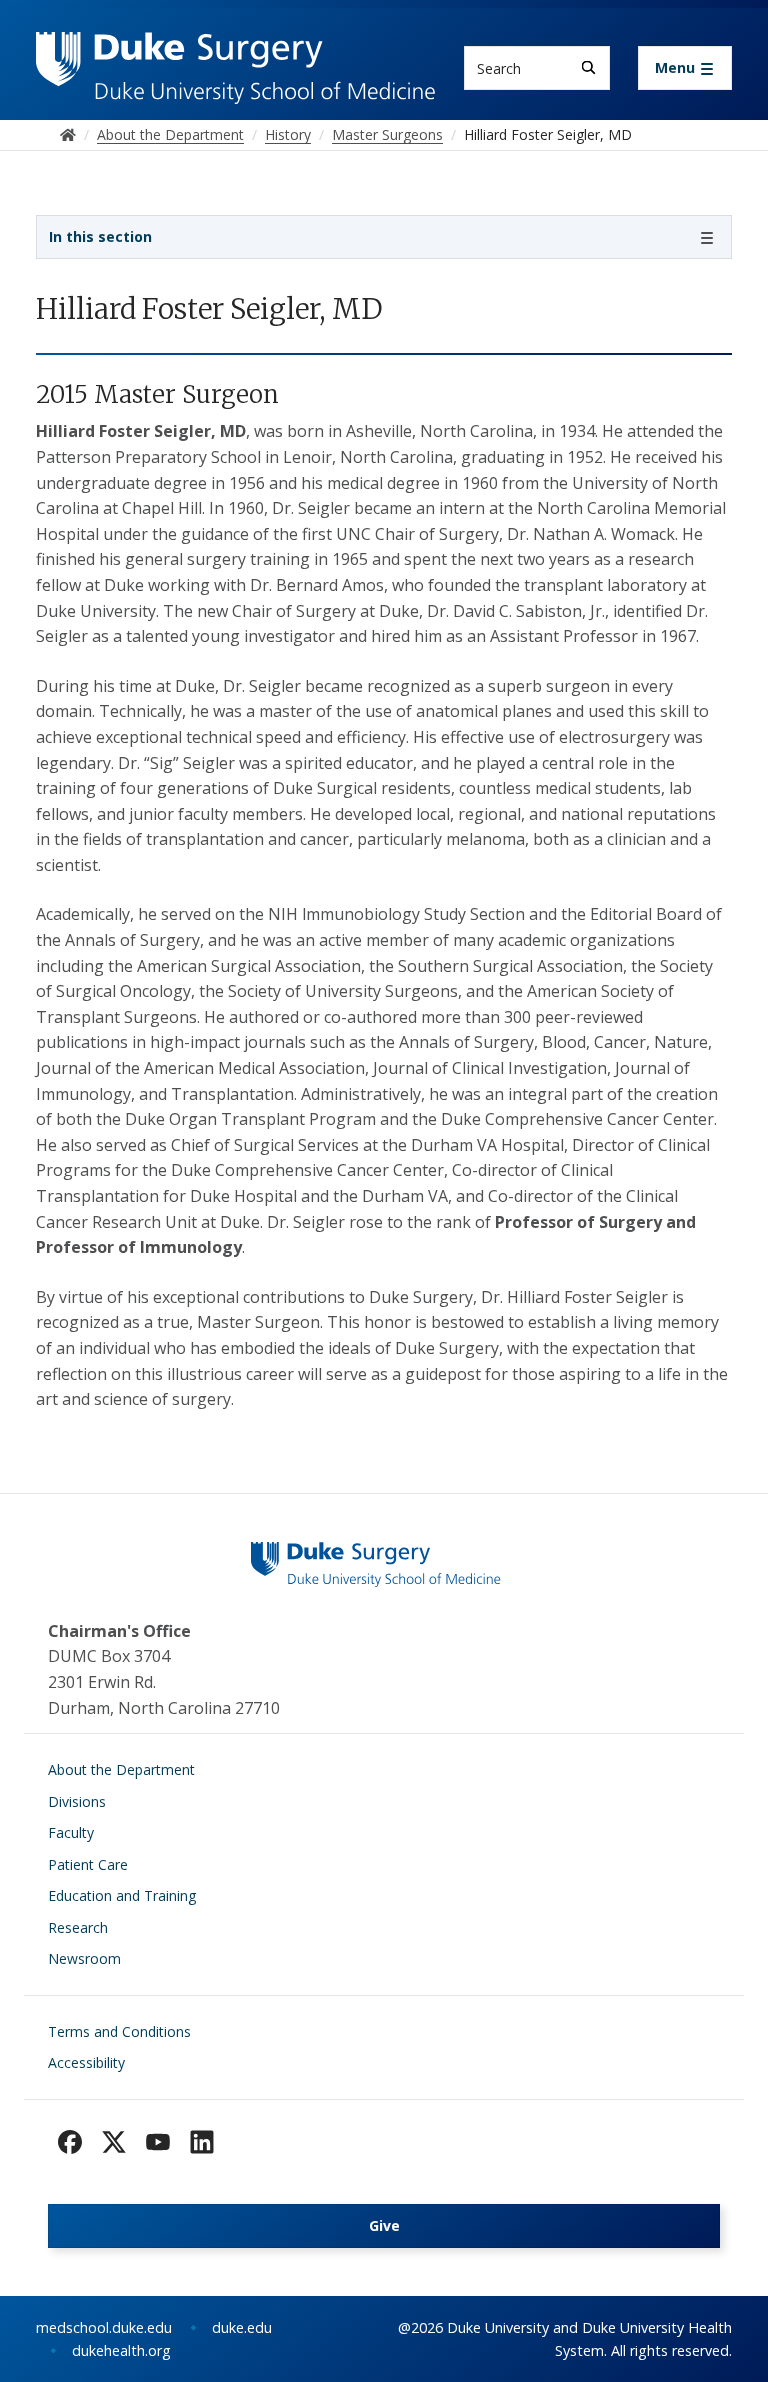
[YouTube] (158, 2142)
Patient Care (88, 1864)
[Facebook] (70, 2142)
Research (78, 1927)
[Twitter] (114, 2142)
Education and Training (122, 1895)
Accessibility (86, 2062)
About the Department (121, 1769)
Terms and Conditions (119, 2031)
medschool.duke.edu (104, 2327)
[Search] (588, 67)
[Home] (236, 50)
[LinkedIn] (202, 2142)
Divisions (77, 1801)
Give (384, 2225)
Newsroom (84, 1958)
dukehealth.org (121, 2350)
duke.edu (242, 2327)
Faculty (71, 1832)
